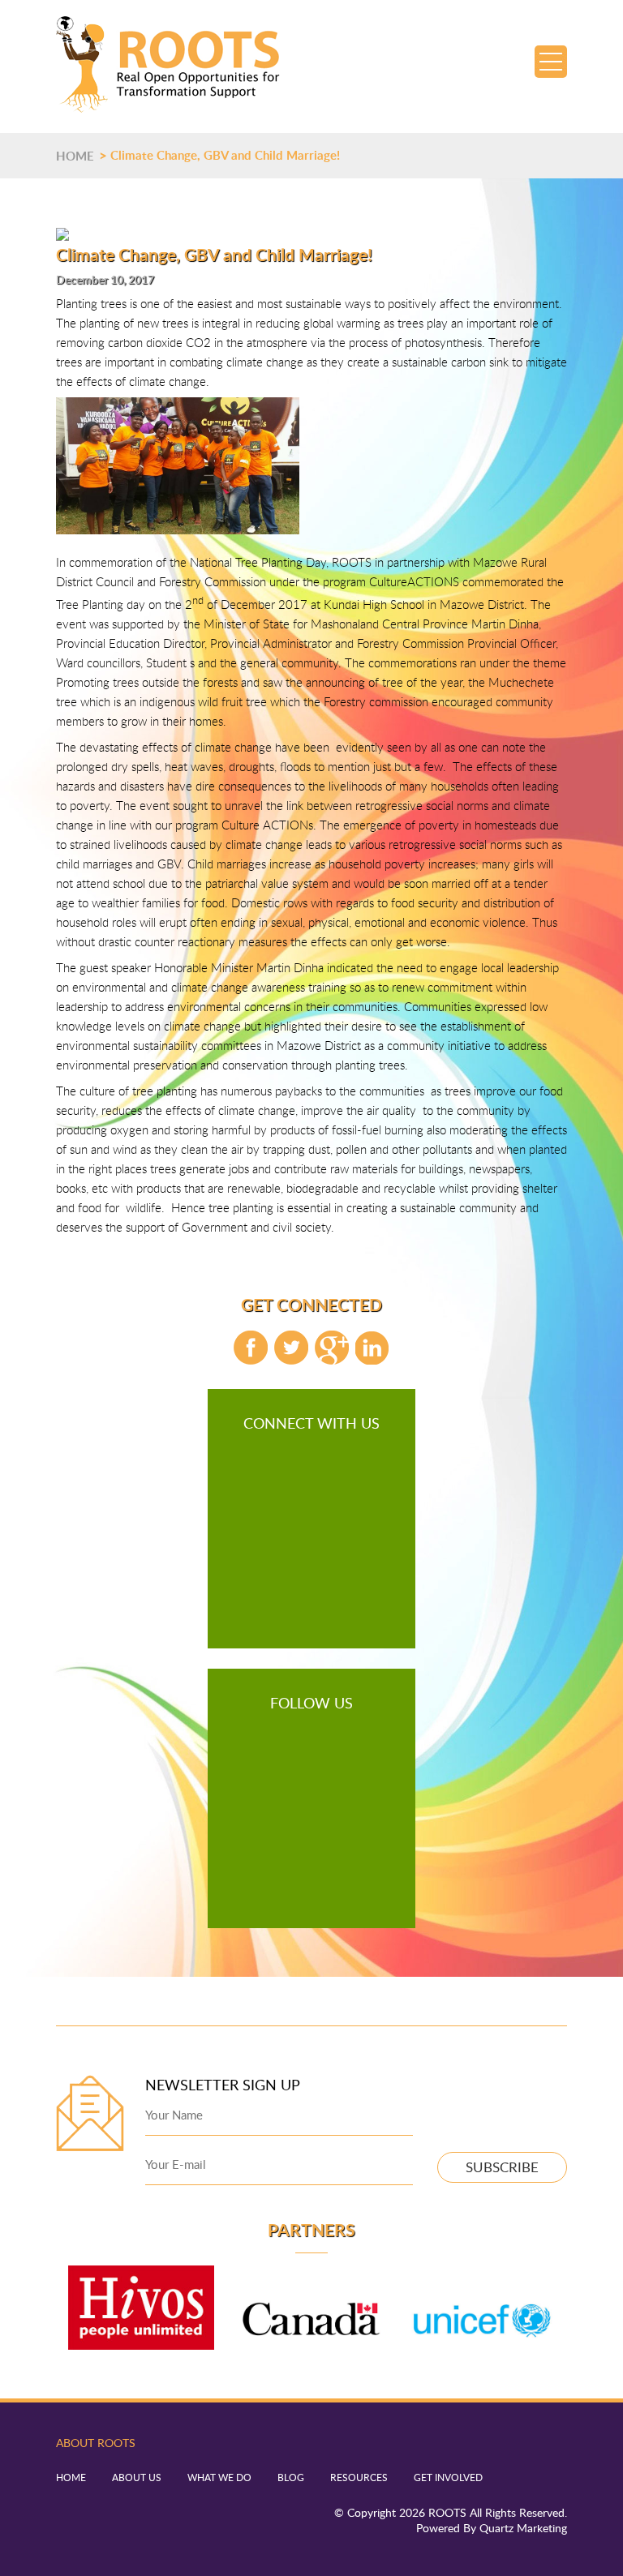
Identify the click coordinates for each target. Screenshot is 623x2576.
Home (71, 2477)
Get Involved (448, 2477)
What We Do (219, 2477)
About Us (137, 2477)
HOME (75, 156)
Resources (359, 2477)
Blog (291, 2477)
